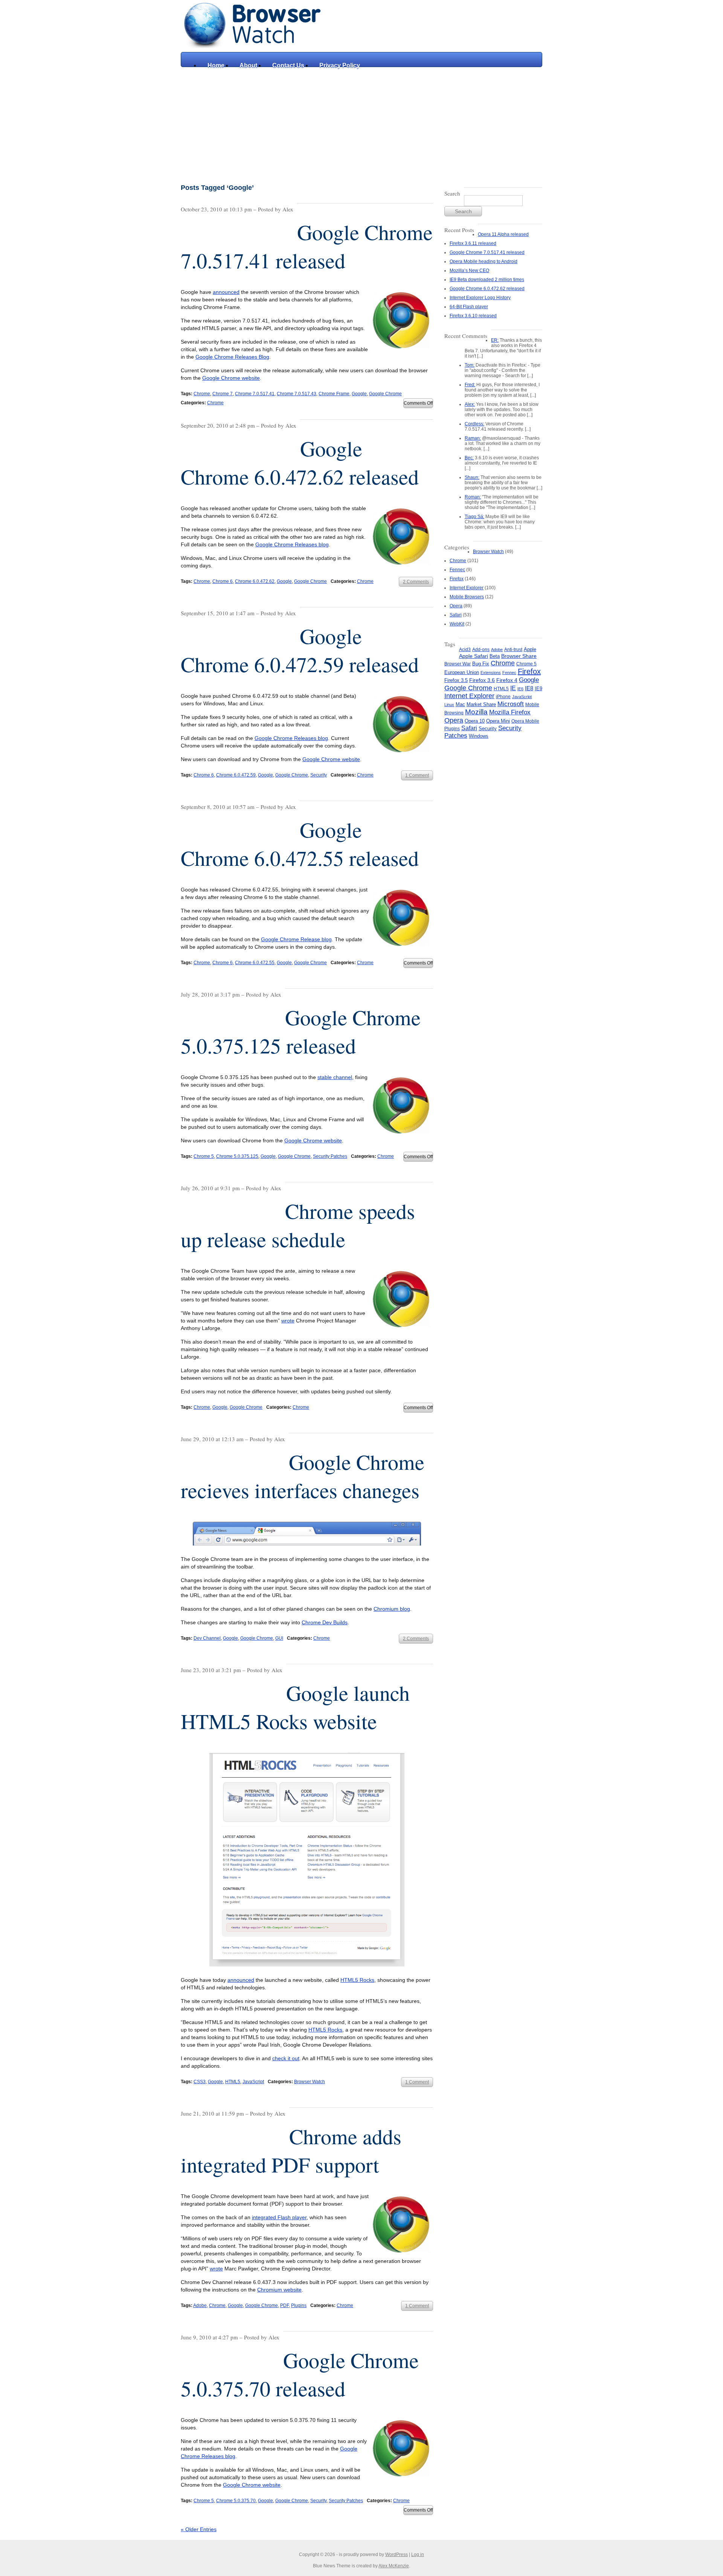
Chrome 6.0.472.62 (255, 581)
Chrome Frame (334, 394)
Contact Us (288, 65)
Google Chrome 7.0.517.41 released (307, 246)
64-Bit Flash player (469, 307)
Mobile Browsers (467, 597)
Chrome (202, 394)
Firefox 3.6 (482, 680)
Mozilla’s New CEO (469, 271)
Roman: (473, 497)
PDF (284, 2305)
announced (226, 292)
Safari (456, 615)
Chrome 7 (223, 394)
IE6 (520, 689)
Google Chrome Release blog (296, 939)
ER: (495, 340)
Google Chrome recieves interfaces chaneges (303, 1476)
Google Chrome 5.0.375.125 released (301, 1031)
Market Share (481, 704)
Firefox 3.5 (456, 680)
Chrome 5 (204, 1156)
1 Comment (417, 775)
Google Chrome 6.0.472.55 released (300, 844)
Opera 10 (475, 721)
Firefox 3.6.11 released (473, 243)
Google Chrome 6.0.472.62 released (300, 462)
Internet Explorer (467, 588)
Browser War (458, 664)
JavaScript (253, 2082)
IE (513, 688)
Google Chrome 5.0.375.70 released (300, 2374)
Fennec (457, 570)
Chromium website (279, 2290)
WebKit (457, 624)
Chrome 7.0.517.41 (255, 394)
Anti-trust (513, 650)
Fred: (470, 385)
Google (359, 394)
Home (216, 65)
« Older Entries (199, 2529)
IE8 (529, 688)
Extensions (491, 673)
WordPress (397, 2555)
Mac (460, 705)
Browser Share (519, 656)
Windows (479, 736)
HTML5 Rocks (357, 1980)
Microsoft (511, 704)
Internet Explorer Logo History (480, 298)
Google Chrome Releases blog (292, 544)
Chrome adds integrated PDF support (291, 2150)
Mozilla (476, 712)
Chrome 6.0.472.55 (255, 963)
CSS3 (200, 2082)
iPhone (503, 697)
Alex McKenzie (394, 2566)
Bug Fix (481, 664)
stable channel (335, 1077)
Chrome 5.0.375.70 (236, 2501)
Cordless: (474, 424)
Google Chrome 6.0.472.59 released (300, 650)
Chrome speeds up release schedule (298, 1225)
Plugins (299, 2305)
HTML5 (233, 2082)
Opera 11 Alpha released (503, 234)
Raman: (473, 438)
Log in (418, 2555)
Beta (495, 656)
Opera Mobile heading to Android (484, 261)
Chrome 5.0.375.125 (237, 1156)
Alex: (470, 404)
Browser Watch (310, 2082)
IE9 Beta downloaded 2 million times (487, 280)
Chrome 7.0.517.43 (297, 394)
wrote (288, 1321)
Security (319, 775)
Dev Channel (207, 1638)
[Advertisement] (361, 124)
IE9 (538, 689)
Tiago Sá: (474, 517)
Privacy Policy (340, 65)
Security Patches (330, 1156)
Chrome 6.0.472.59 (236, 775)
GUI (279, 1638)
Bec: (469, 458)
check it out (286, 2058)
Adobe (200, 2305)
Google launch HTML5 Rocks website (295, 1707)
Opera (456, 606)
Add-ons (481, 650)
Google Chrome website (231, 378)
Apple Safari (474, 656)
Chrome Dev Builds (325, 1622)
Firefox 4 (507, 680)
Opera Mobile (525, 721)
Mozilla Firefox (510, 712)
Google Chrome (385, 394)
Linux (449, 705)
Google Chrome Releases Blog (232, 357)
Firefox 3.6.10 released (473, 316)
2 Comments (416, 582)
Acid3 (465, 650)
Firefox (457, 579)
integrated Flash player (279, 2217)
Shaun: (472, 477)
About (248, 65)
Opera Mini (498, 721)
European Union (462, 672)
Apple (530, 649)
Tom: (470, 365)
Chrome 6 (223, 581)
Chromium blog (392, 1609)
